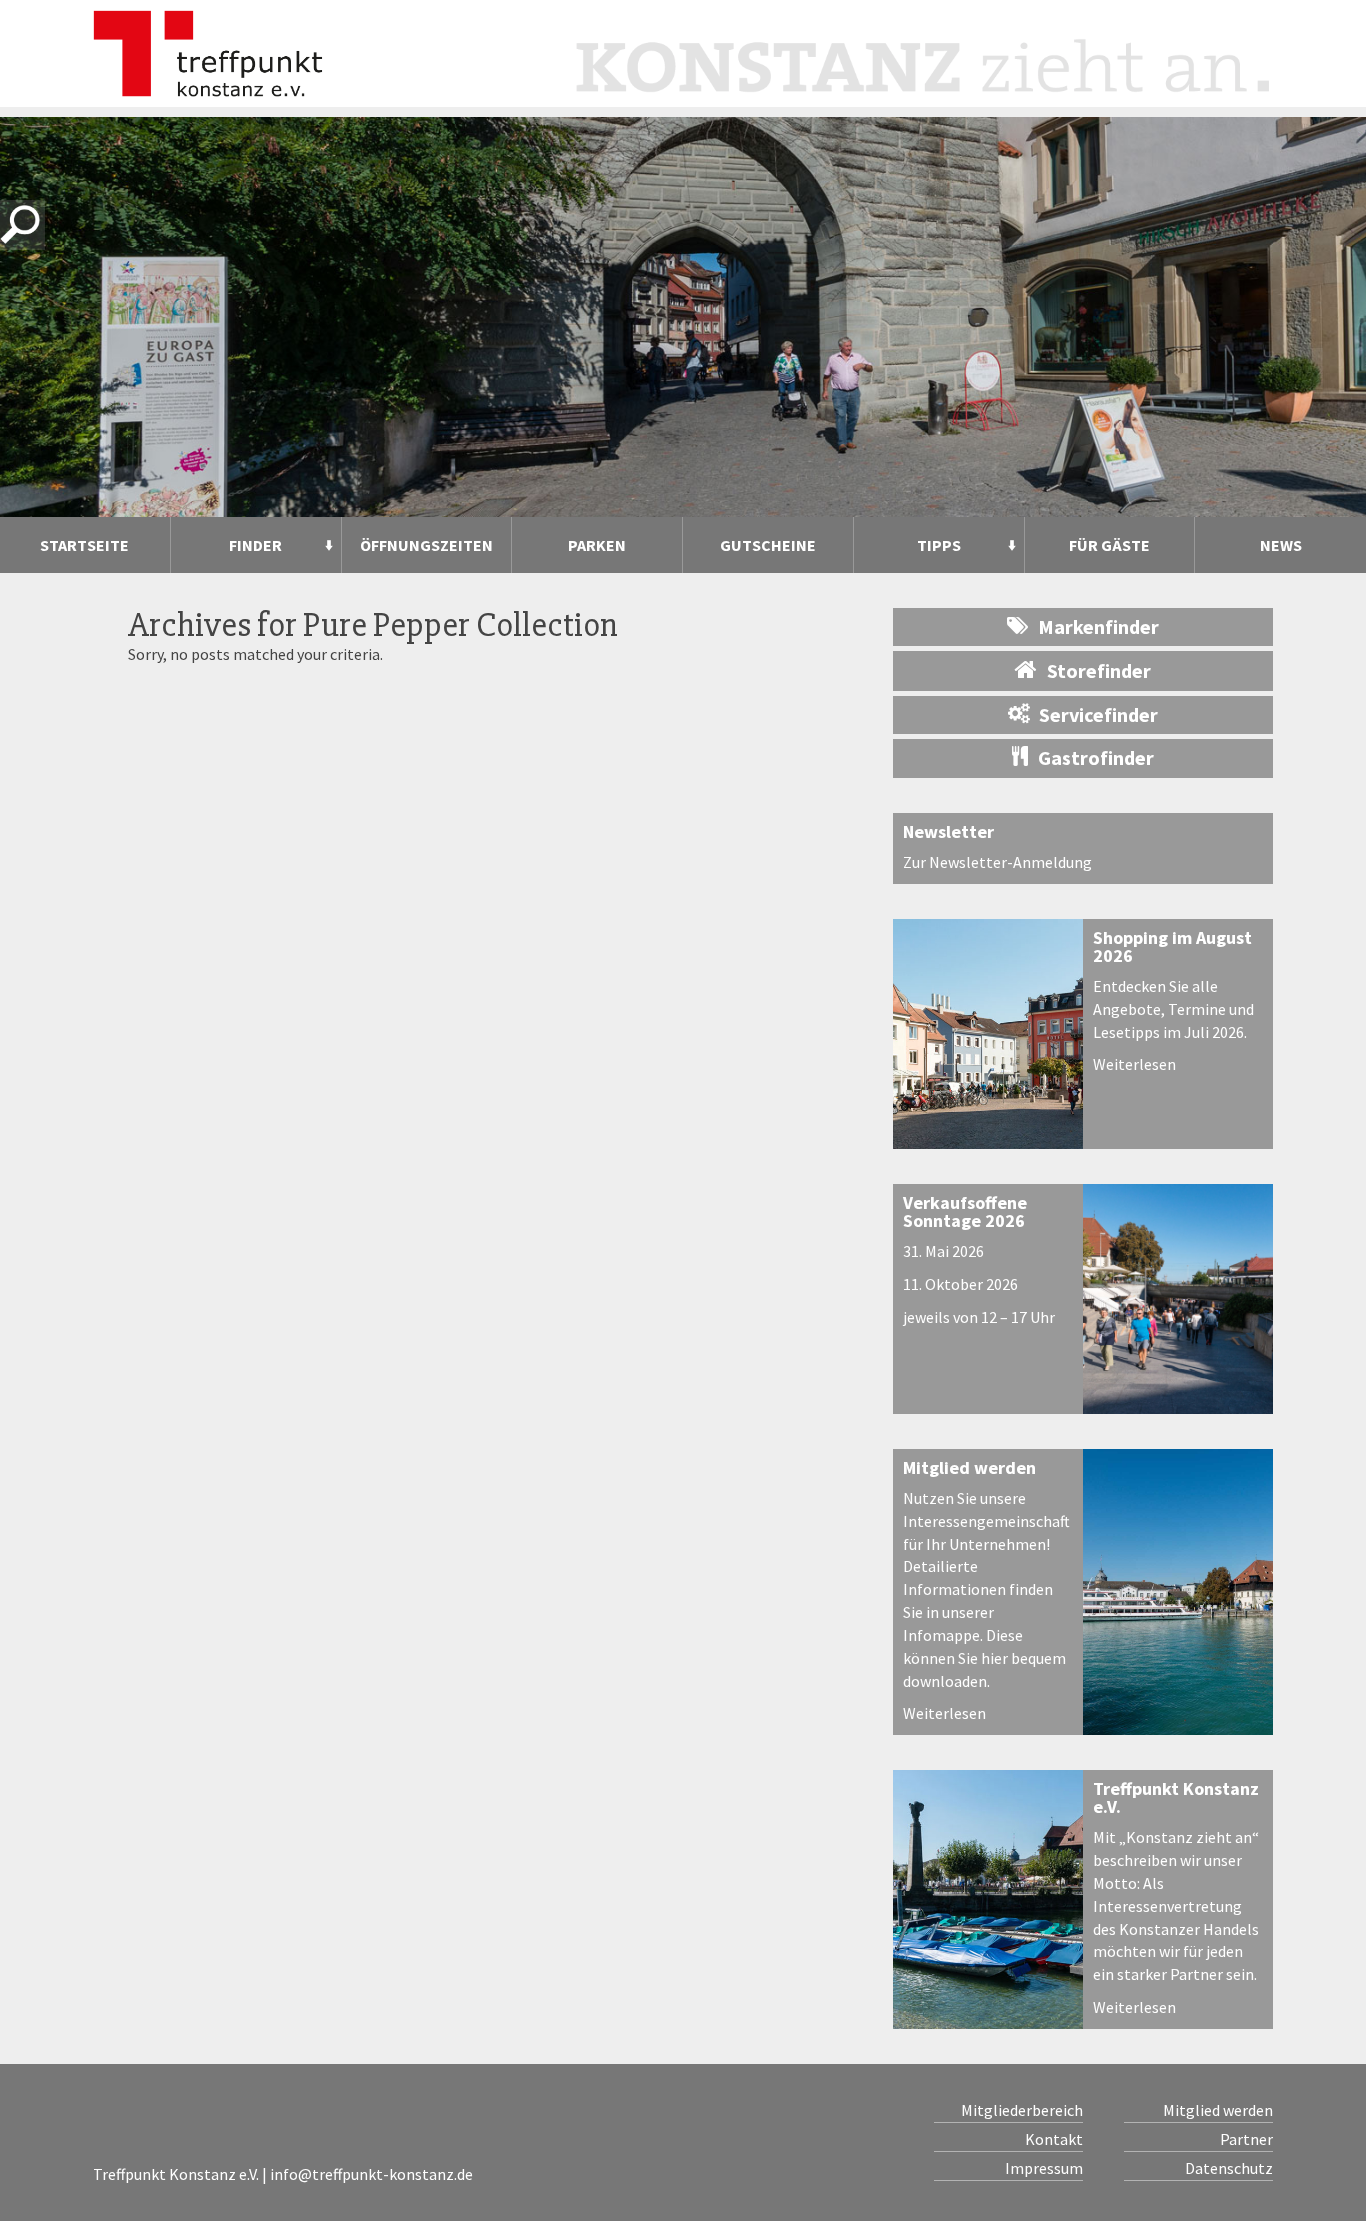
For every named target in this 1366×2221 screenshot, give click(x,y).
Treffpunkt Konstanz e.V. (1176, 1797)
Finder (255, 545)
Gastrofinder (1096, 757)
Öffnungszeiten (426, 545)
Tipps (939, 545)
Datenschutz (1229, 2168)
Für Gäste (1109, 545)
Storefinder (1099, 670)
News (1281, 545)
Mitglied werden (969, 1467)
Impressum (1044, 2168)
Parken (597, 545)
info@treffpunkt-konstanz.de (371, 2174)
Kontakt (1054, 2139)
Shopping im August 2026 (1172, 946)
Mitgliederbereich (1022, 2110)
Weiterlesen (1134, 1064)
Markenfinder (1098, 626)
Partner (1246, 2139)
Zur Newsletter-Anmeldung (997, 862)
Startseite (84, 545)
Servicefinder (1098, 714)
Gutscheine (768, 545)
